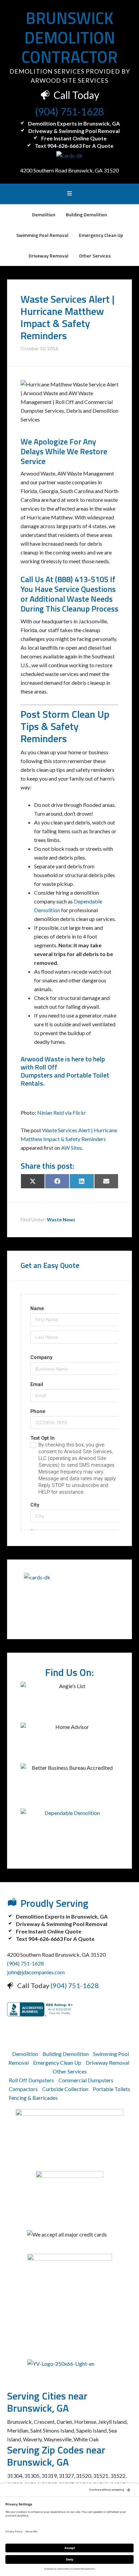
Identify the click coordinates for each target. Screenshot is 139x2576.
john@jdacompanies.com (36, 1972)
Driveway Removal (107, 2063)
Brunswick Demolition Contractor (70, 37)
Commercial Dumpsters (86, 2080)
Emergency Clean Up (57, 2063)
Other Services (70, 2071)
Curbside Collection (65, 2089)
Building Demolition (66, 2054)
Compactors (23, 2089)
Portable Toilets (112, 2089)
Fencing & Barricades (33, 2098)
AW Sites (72, 1148)
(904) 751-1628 (69, 111)
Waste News (61, 1219)
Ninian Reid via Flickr (62, 1113)
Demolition (25, 2054)
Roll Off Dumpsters (39, 1071)
